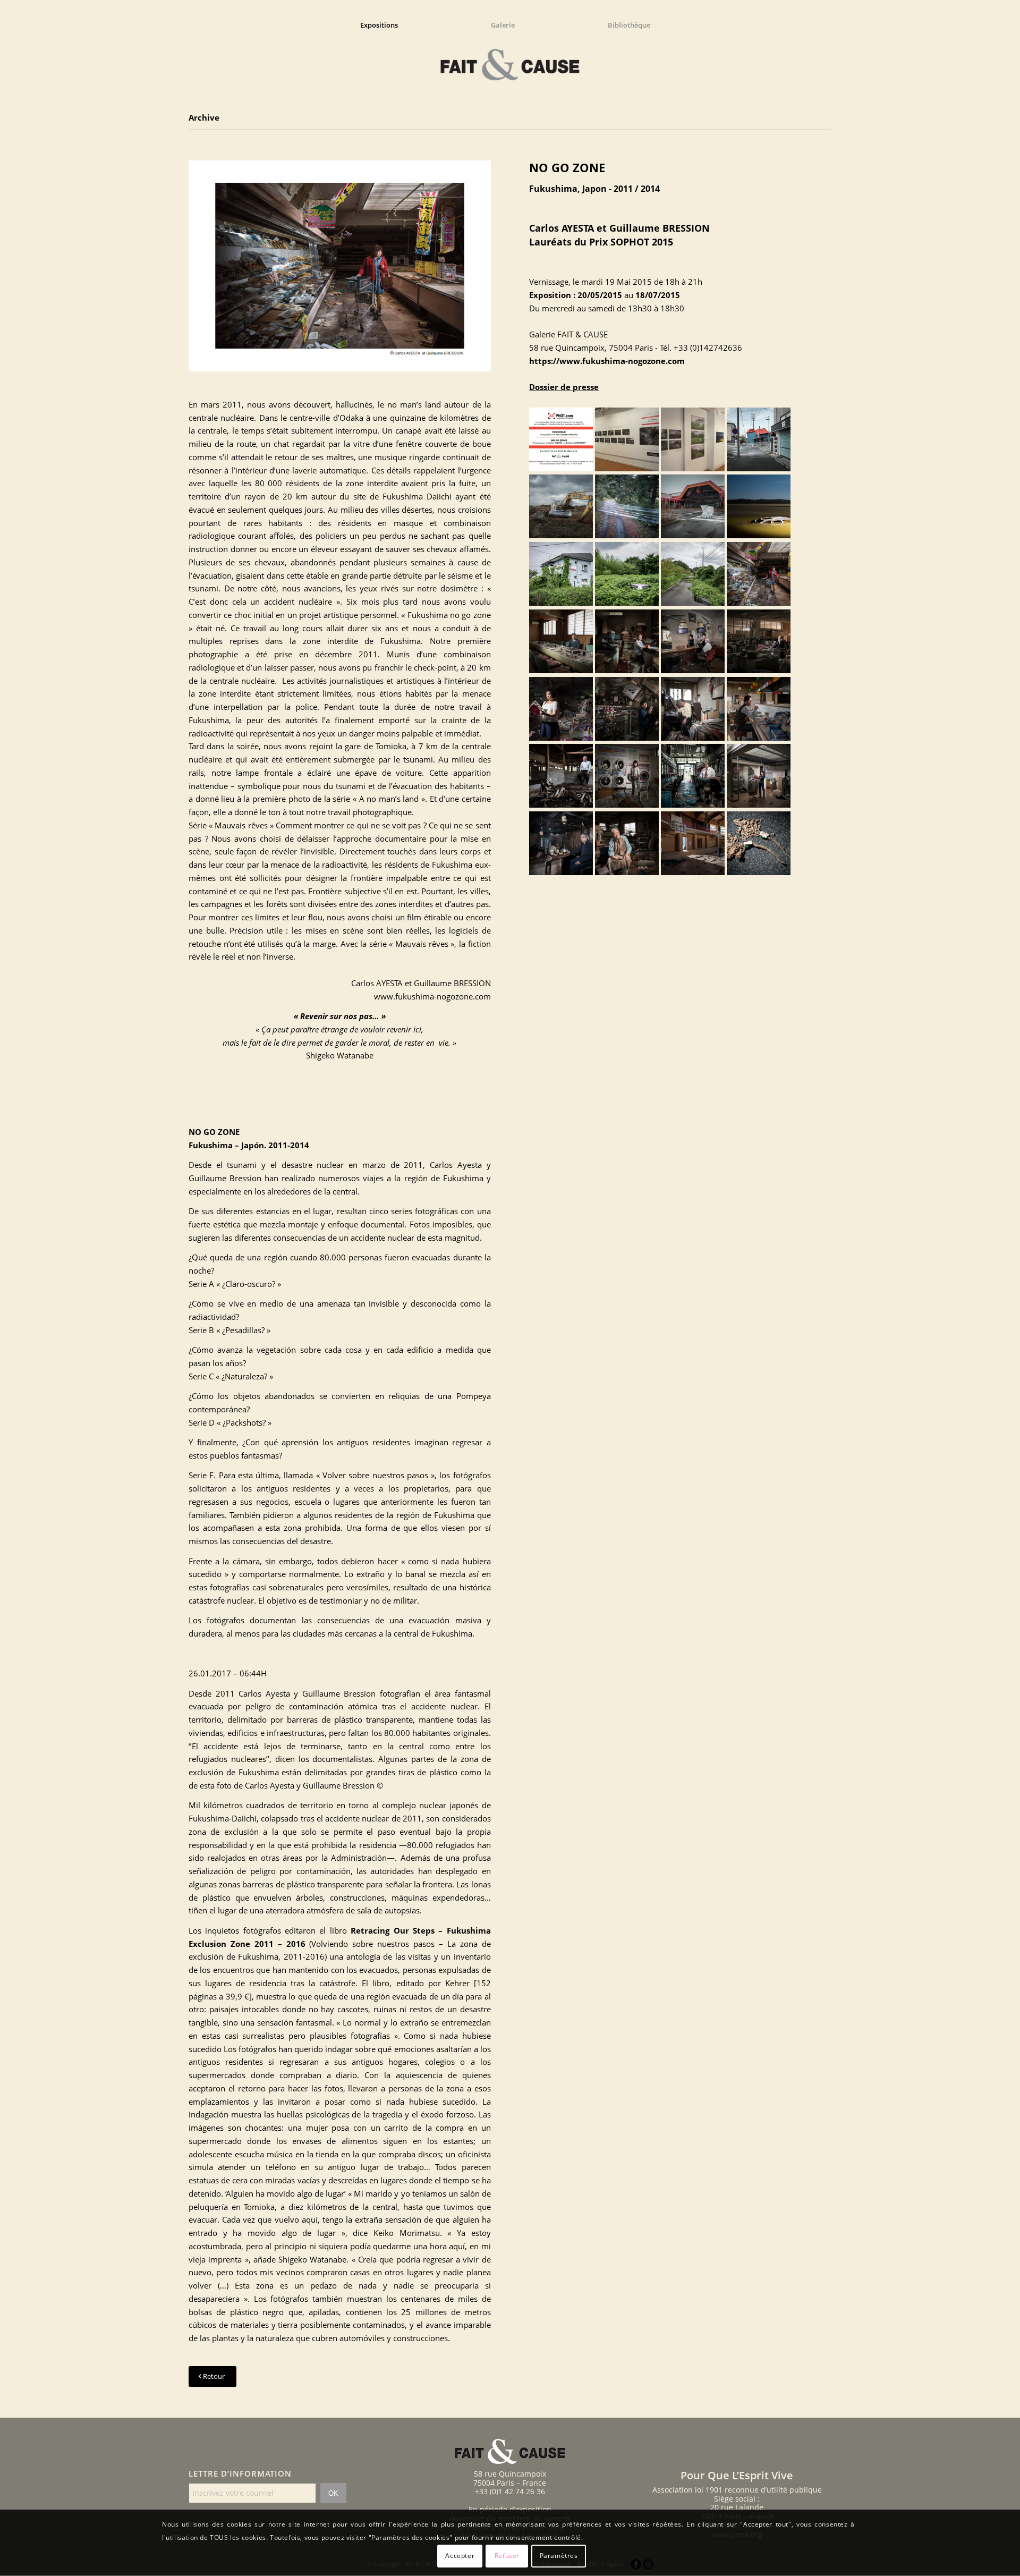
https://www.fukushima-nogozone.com (607, 361)
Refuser (507, 2556)
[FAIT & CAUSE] (510, 61)
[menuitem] (384, 19)
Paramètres (559, 2556)
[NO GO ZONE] (340, 265)
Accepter (460, 2556)
